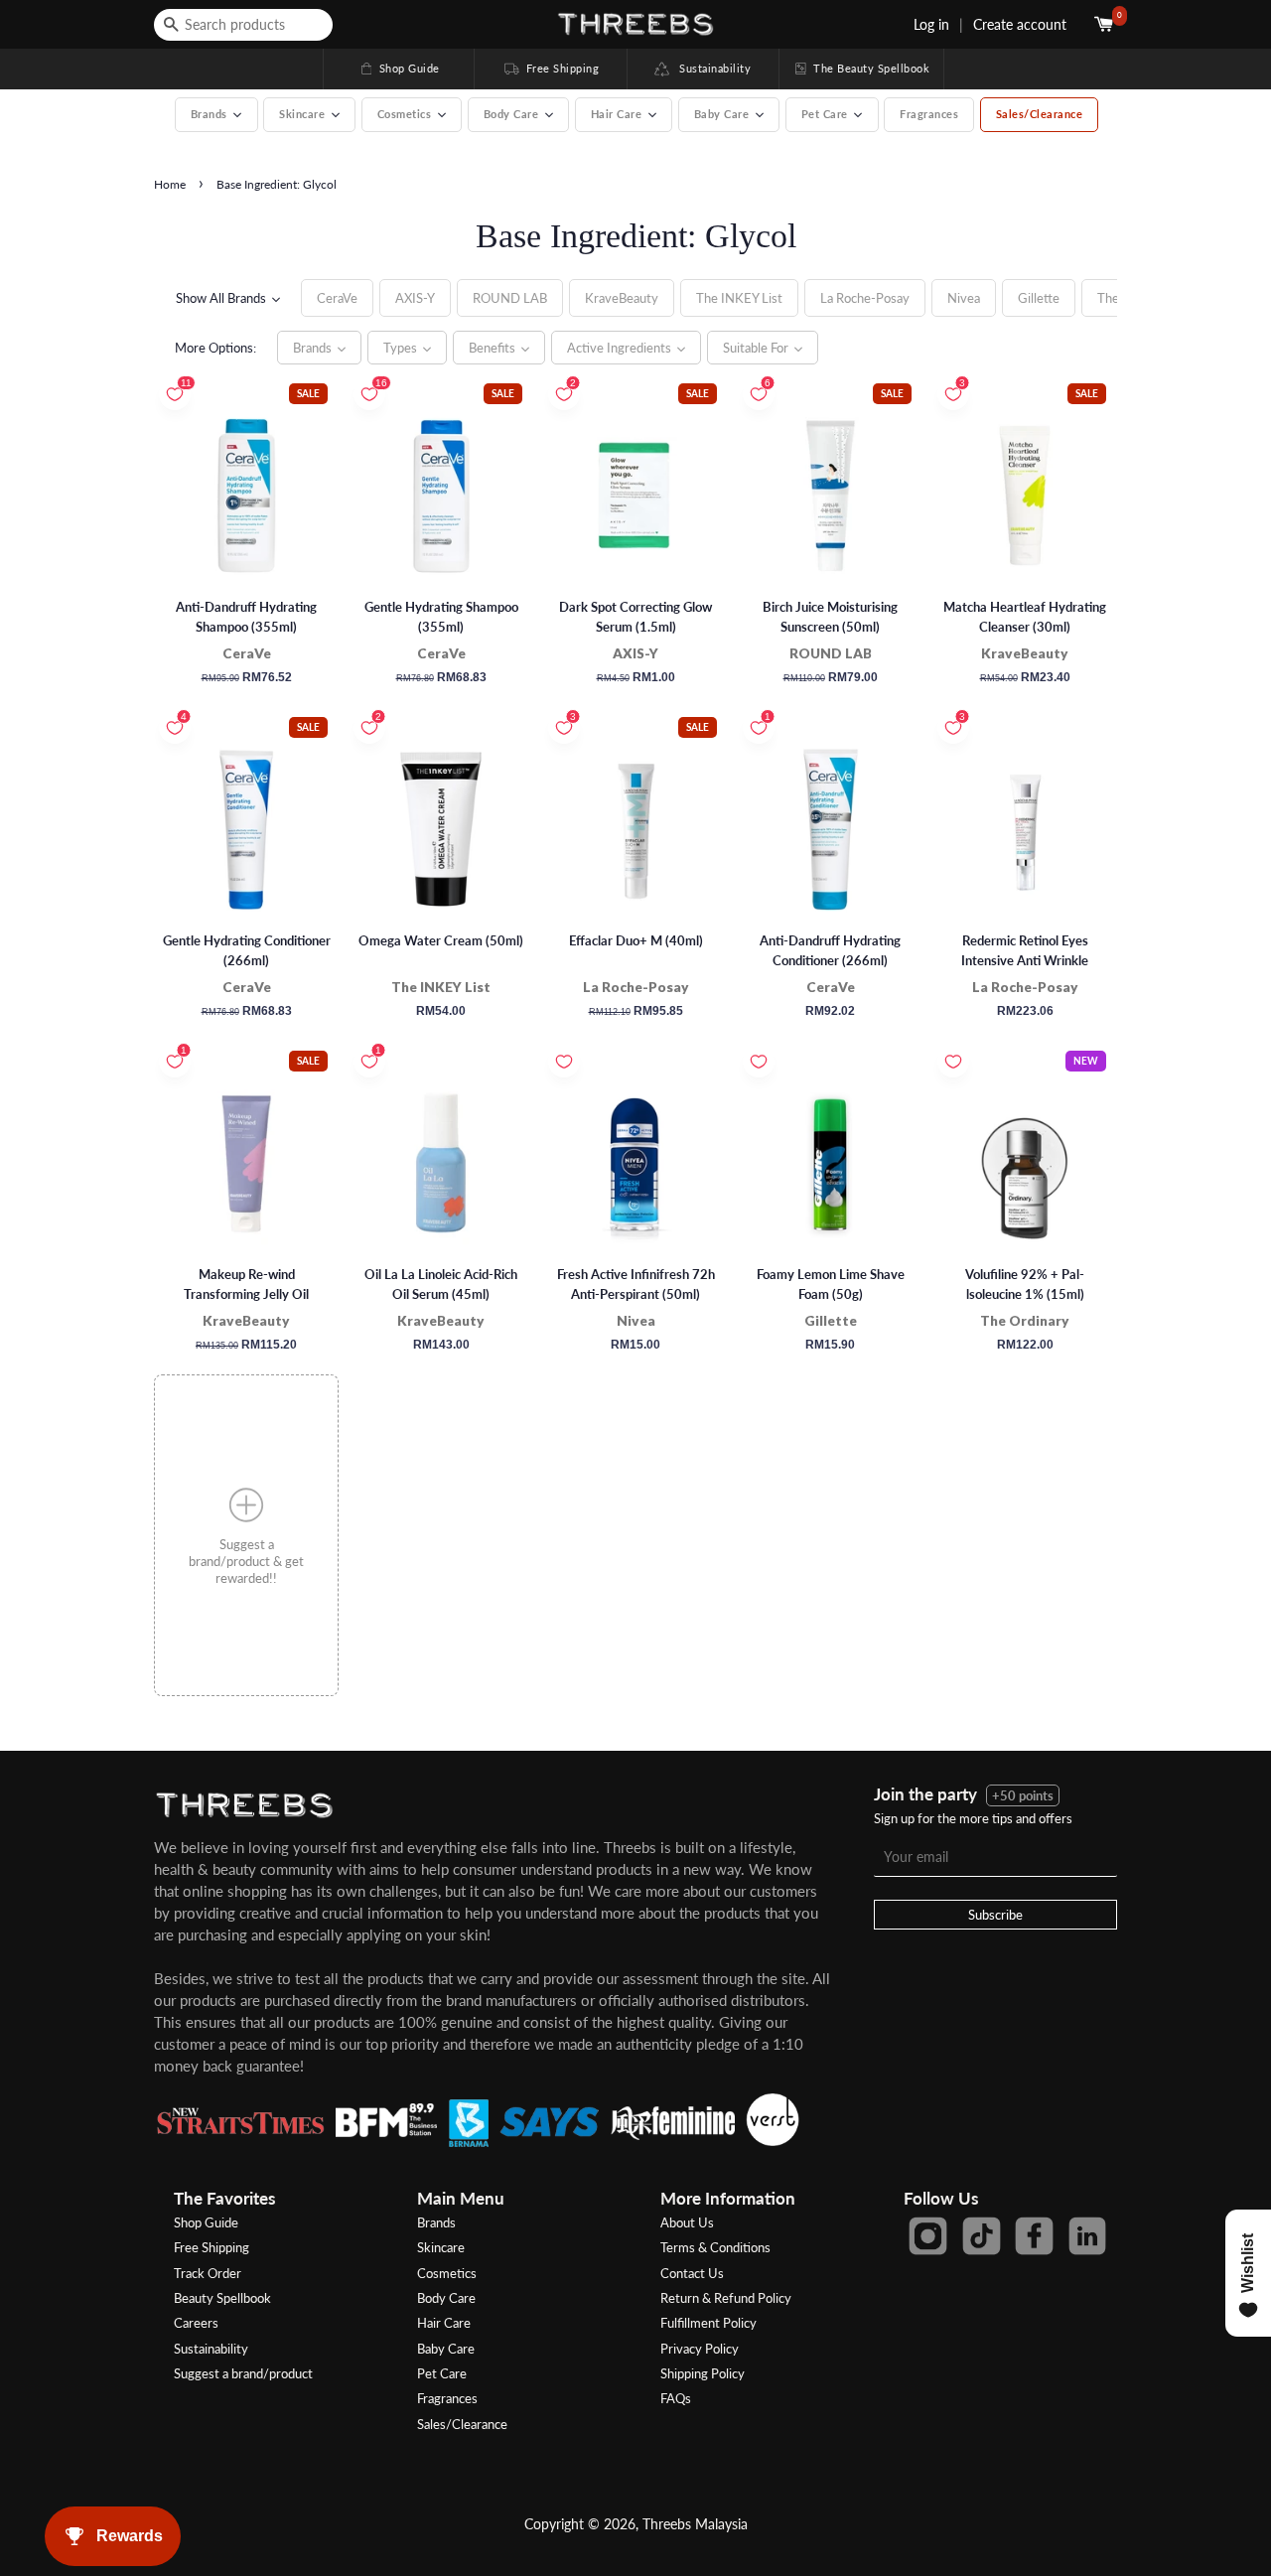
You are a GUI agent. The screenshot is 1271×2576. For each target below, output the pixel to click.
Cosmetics (447, 2273)
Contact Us (692, 2273)
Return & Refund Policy (726, 2298)
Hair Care (444, 2323)
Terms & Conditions (715, 2247)
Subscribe (995, 1915)
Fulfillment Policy (708, 2323)
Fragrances (929, 114)
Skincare (441, 2247)
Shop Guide (399, 68)
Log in (931, 24)
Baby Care (446, 2349)
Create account (1020, 24)
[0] (1106, 24)
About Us (687, 2222)
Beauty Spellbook (222, 2298)
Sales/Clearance (1040, 114)
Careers (196, 2323)
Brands (436, 2222)
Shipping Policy (703, 2373)
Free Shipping (550, 68)
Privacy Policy (700, 2349)
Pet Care (442, 2373)
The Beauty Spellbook (861, 68)
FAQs (676, 2398)
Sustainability (710, 68)
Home (170, 184)
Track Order (208, 2273)
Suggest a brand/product (243, 2373)
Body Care (446, 2298)
